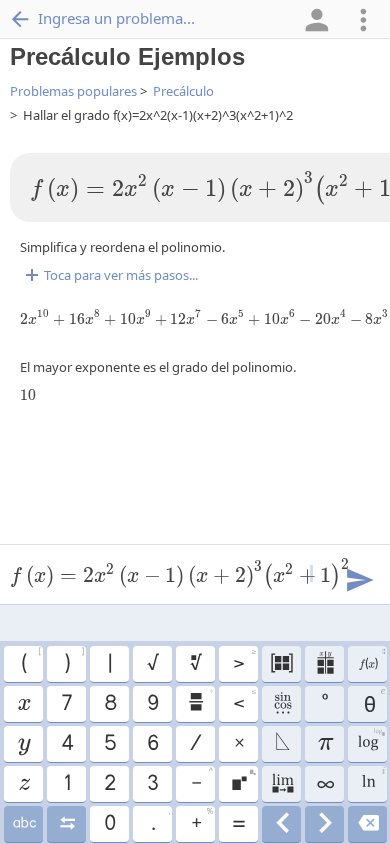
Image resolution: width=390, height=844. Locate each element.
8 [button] (109, 704)
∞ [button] (324, 784)
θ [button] (372, 701)
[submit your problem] (359, 578)
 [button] (195, 664)
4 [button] (66, 744)
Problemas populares (73, 91)
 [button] (281, 704)
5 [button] (109, 744)
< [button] (244, 701)
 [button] (66, 824)
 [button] (281, 784)
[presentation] (28, 395)
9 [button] (152, 704)
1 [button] (66, 784)
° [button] (324, 704)
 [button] (23, 824)
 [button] (281, 744)
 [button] (243, 781)
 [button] (367, 824)
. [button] (160, 821)
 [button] (200, 701)
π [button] (324, 744)
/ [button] (195, 744)
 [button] (370, 741)
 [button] (23, 784)
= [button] (238, 824)
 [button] (281, 664)
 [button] (281, 824)
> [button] (244, 661)
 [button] (372, 781)
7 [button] (66, 704)
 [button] (324, 824)
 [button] (23, 704)
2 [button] (109, 784)
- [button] (201, 781)
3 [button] (152, 784)
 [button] (23, 744)
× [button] (238, 744)
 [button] (371, 661)
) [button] (73, 661)
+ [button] (201, 821)
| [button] (109, 664)
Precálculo (183, 91)
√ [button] (152, 664)
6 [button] (152, 744)
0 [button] (109, 824)
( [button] (30, 661)
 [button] (324, 664)
